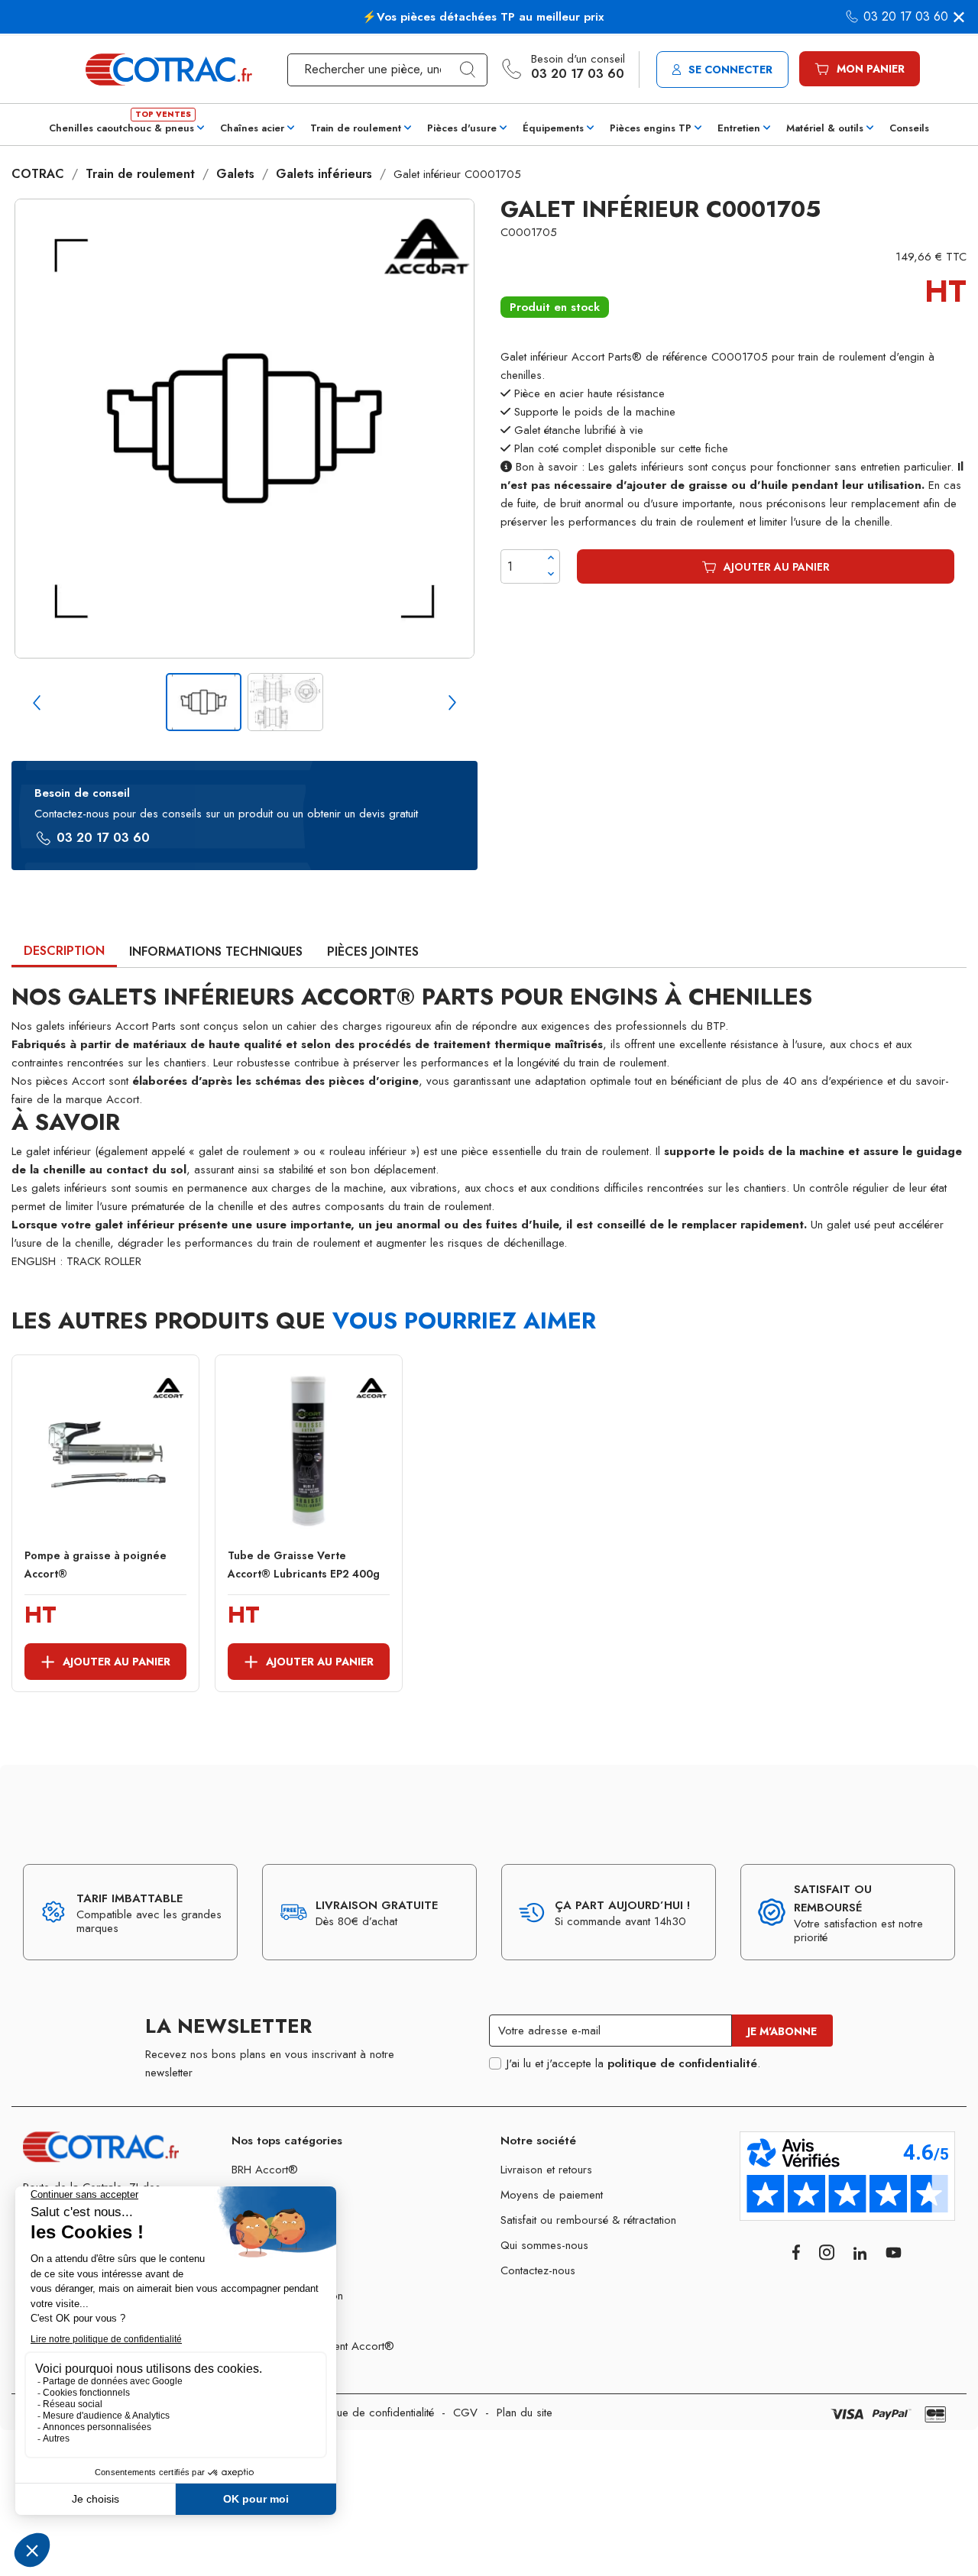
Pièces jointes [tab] (373, 951)
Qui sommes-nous (544, 2245)
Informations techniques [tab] (216, 951)
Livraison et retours (546, 2170)
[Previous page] (37, 703)
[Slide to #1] (204, 702)
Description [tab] (64, 951)
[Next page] (452, 703)
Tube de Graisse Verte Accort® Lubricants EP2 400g (304, 1565)
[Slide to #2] (285, 702)
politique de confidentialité (682, 2063)
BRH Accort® (265, 2170)
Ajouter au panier (777, 567)
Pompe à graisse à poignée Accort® (96, 1565)
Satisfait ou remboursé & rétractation (588, 2220)
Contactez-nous (538, 2270)
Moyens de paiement (552, 2195)
